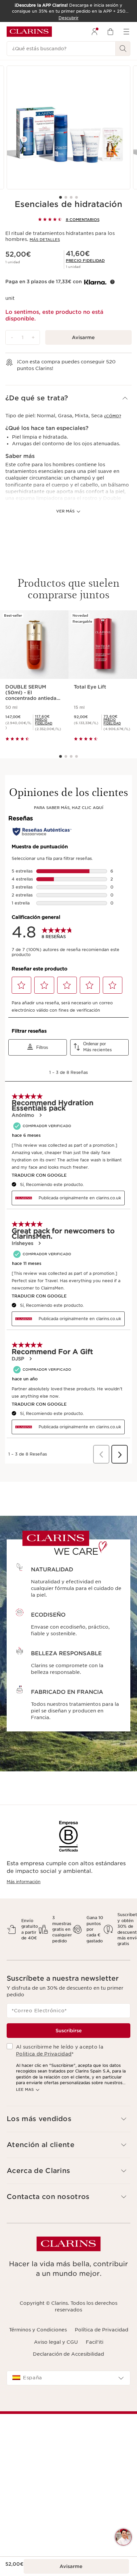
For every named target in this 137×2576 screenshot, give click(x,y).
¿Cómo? (113, 416)
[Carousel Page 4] (76, 197)
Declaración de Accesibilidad (68, 2354)
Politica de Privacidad (44, 2054)
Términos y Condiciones (38, 2330)
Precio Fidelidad (85, 261)
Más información (24, 1882)
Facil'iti (95, 2342)
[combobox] (68, 2378)
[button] (68, 398)
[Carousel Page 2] (66, 197)
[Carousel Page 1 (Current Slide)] (61, 197)
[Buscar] (123, 49)
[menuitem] (94, 32)
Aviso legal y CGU (56, 2342)
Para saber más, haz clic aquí (69, 808)
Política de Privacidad (102, 2330)
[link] (85, 261)
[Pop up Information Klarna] (112, 282)
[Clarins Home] (29, 32)
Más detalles (45, 240)
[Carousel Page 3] (71, 197)
